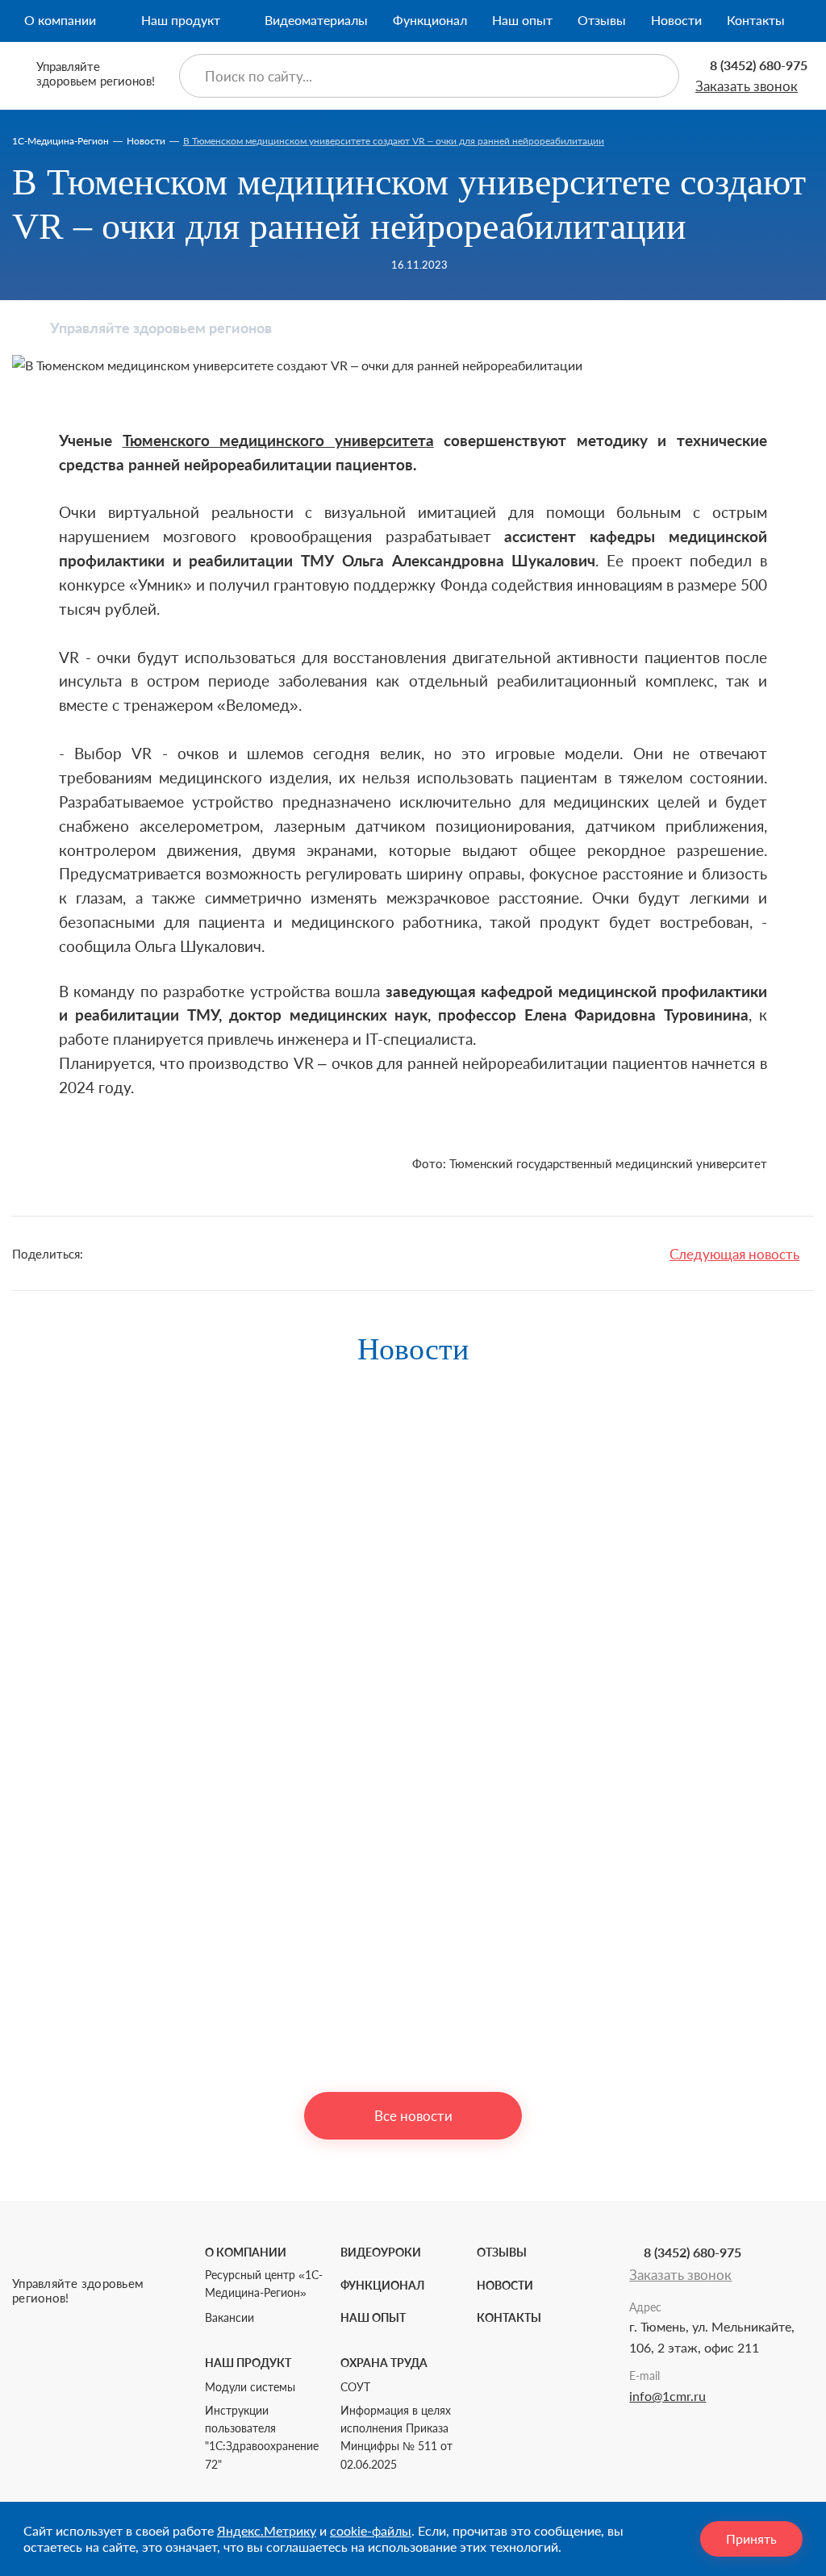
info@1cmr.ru (667, 2396)
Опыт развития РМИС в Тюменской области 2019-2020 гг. (177, 2033)
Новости (676, 20)
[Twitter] (106, 1254)
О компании (60, 20)
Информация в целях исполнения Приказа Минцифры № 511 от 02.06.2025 (396, 2437)
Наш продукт (181, 20)
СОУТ (355, 2387)
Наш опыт (522, 20)
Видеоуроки (381, 2252)
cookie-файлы (371, 2530)
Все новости (413, 2116)
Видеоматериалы (316, 20)
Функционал (430, 20)
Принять (751, 2538)
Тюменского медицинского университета (278, 440)
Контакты (756, 20)
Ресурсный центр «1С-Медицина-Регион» (264, 2284)
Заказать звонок (747, 86)
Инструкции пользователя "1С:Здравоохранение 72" (262, 2437)
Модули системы (250, 2387)
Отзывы (602, 20)
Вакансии (229, 2317)
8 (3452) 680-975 (759, 65)
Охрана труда (384, 2363)
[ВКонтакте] (138, 1254)
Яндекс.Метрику (267, 2530)
